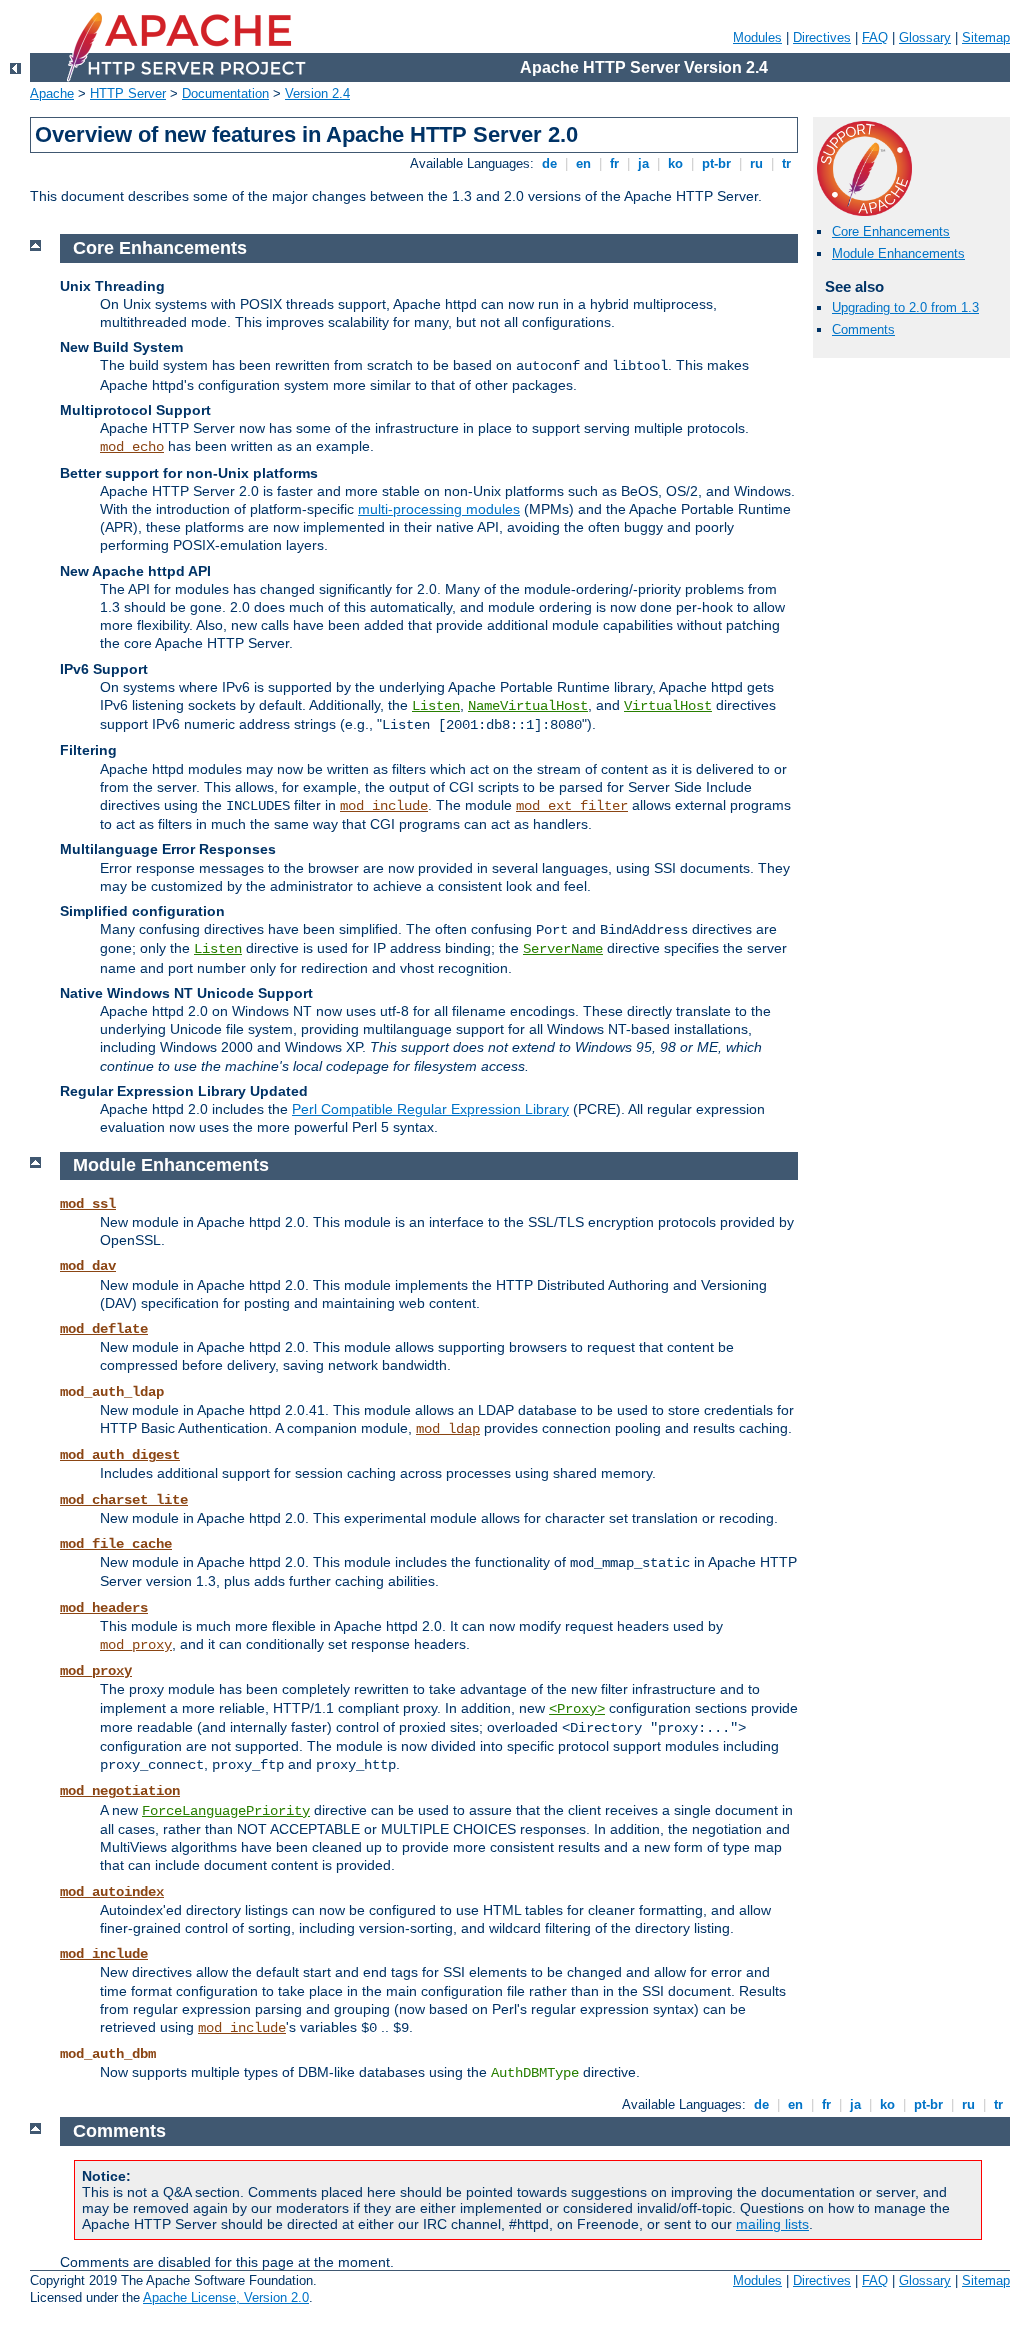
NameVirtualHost (528, 706)
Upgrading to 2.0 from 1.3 (905, 307)
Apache (52, 93)
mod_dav (88, 1266)
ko (675, 163)
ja (643, 163)
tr (786, 163)
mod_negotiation (120, 1791)
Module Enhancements (898, 253)
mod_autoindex (112, 1892)
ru (756, 163)
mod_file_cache (116, 1544)
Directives (822, 37)
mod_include (384, 806)
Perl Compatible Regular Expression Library (430, 1109)
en (583, 163)
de (549, 163)
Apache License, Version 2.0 (226, 2297)
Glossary (925, 37)
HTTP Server (128, 93)
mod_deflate (104, 1329)
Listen (436, 706)
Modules (757, 37)
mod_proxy (136, 1645)
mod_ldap (448, 1429)
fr (614, 163)
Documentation (225, 93)
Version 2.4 (317, 93)
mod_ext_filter (572, 806)
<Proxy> (577, 1709)
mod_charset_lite (124, 1500)
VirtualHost (668, 706)
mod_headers (104, 1608)
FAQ (875, 37)
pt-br (716, 163)
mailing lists (772, 2224)
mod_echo (132, 447)
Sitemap (986, 37)
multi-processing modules (439, 509)
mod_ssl (88, 1204)
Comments (863, 329)
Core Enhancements (891, 231)
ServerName (563, 949)
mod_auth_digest (120, 1455)
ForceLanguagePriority (226, 1811)
